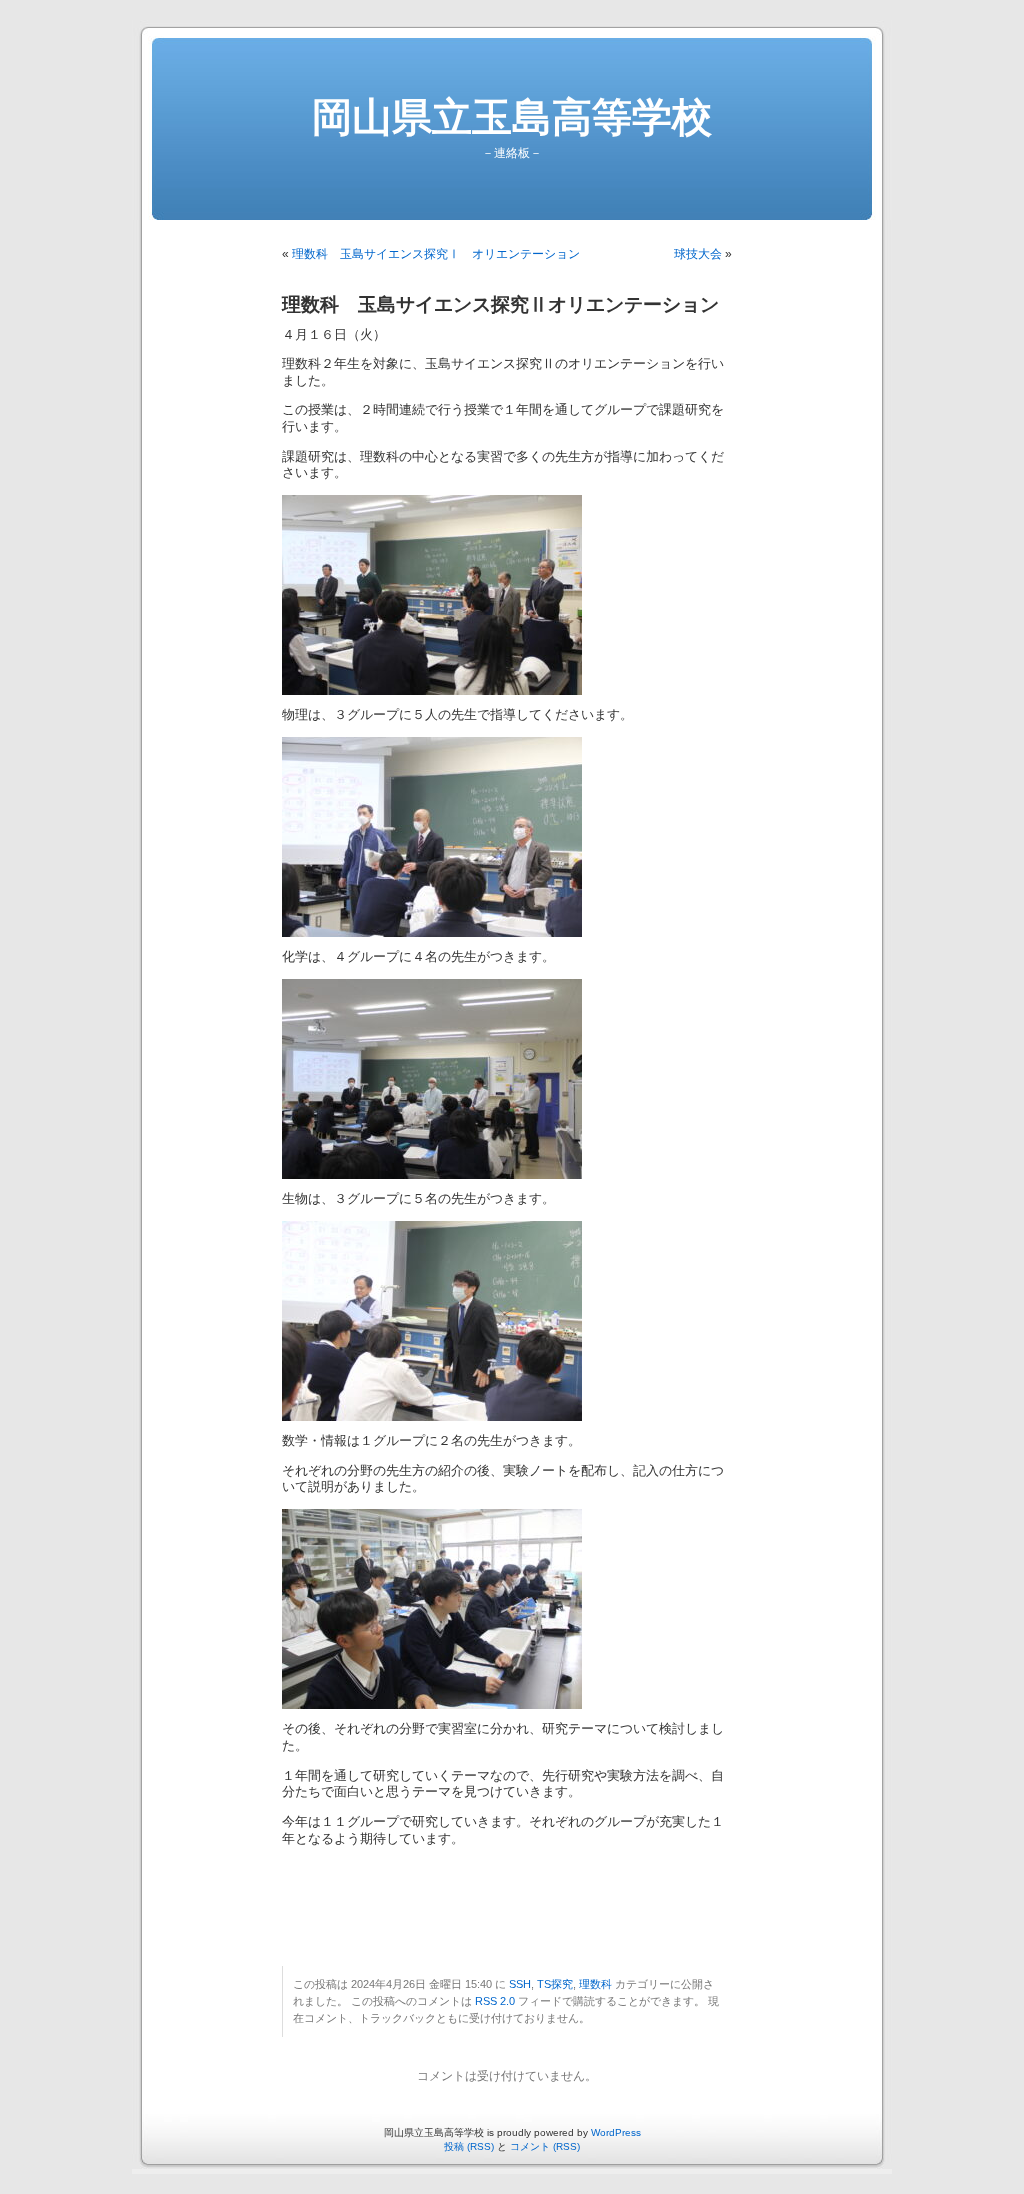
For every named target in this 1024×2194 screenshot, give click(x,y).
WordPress (616, 2132)
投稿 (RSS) (469, 2146)
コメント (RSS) (545, 2146)
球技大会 (698, 254)
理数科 (595, 1984)
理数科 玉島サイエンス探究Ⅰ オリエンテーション (436, 254)
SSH (520, 1984)
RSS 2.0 (495, 2001)
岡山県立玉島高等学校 (512, 117)
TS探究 (555, 1984)
